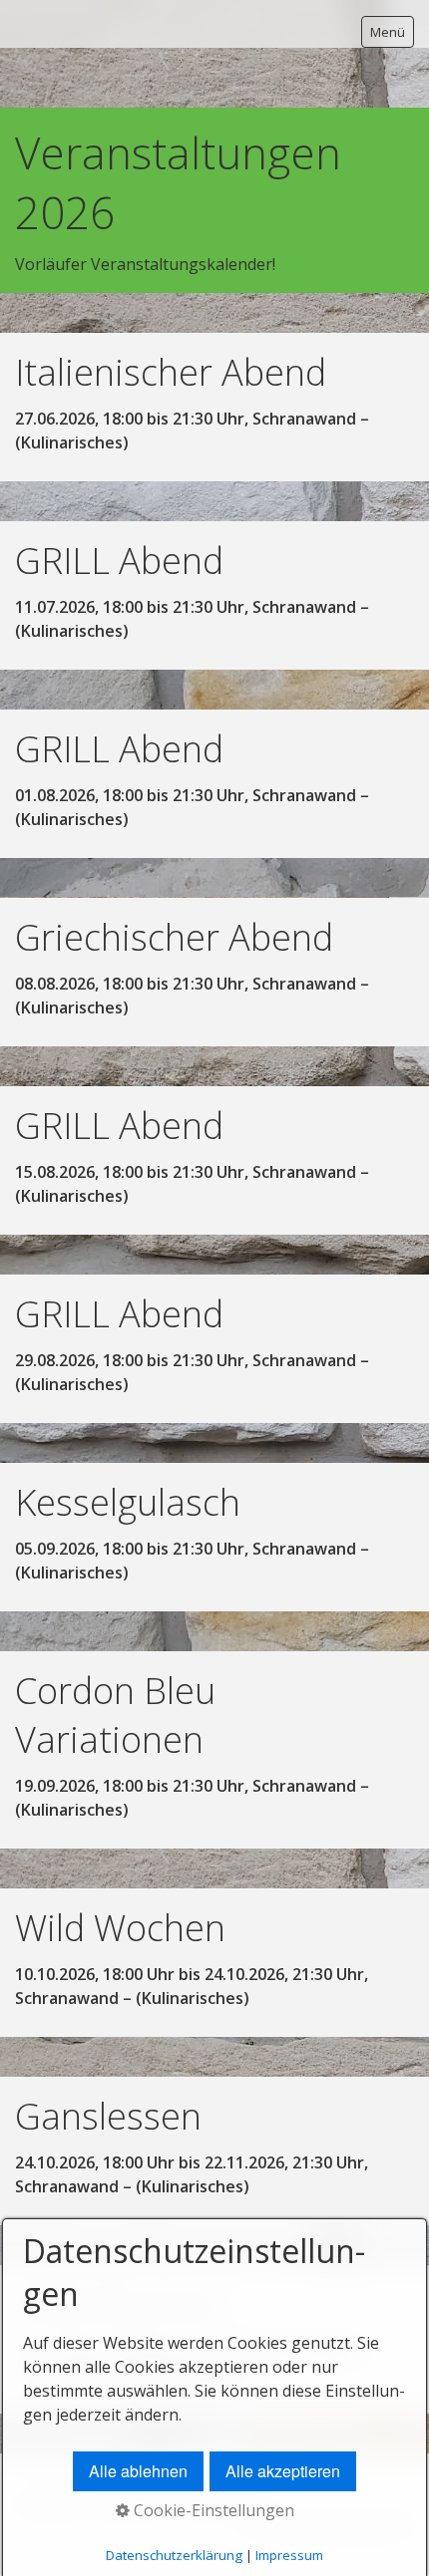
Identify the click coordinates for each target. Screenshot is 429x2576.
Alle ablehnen (138, 2471)
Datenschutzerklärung (174, 2555)
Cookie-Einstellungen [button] (212, 2510)
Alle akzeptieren (283, 2471)
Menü (388, 32)
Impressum (289, 2555)
